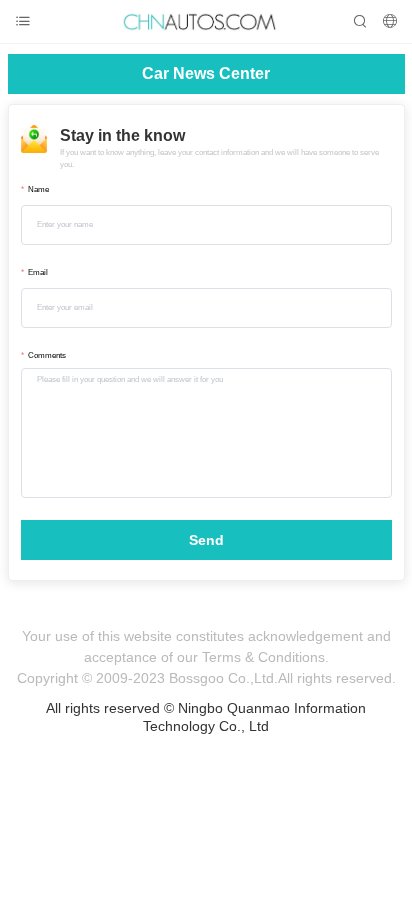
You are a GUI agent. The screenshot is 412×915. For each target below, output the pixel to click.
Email (38, 272)
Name (38, 189)
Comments (47, 355)
